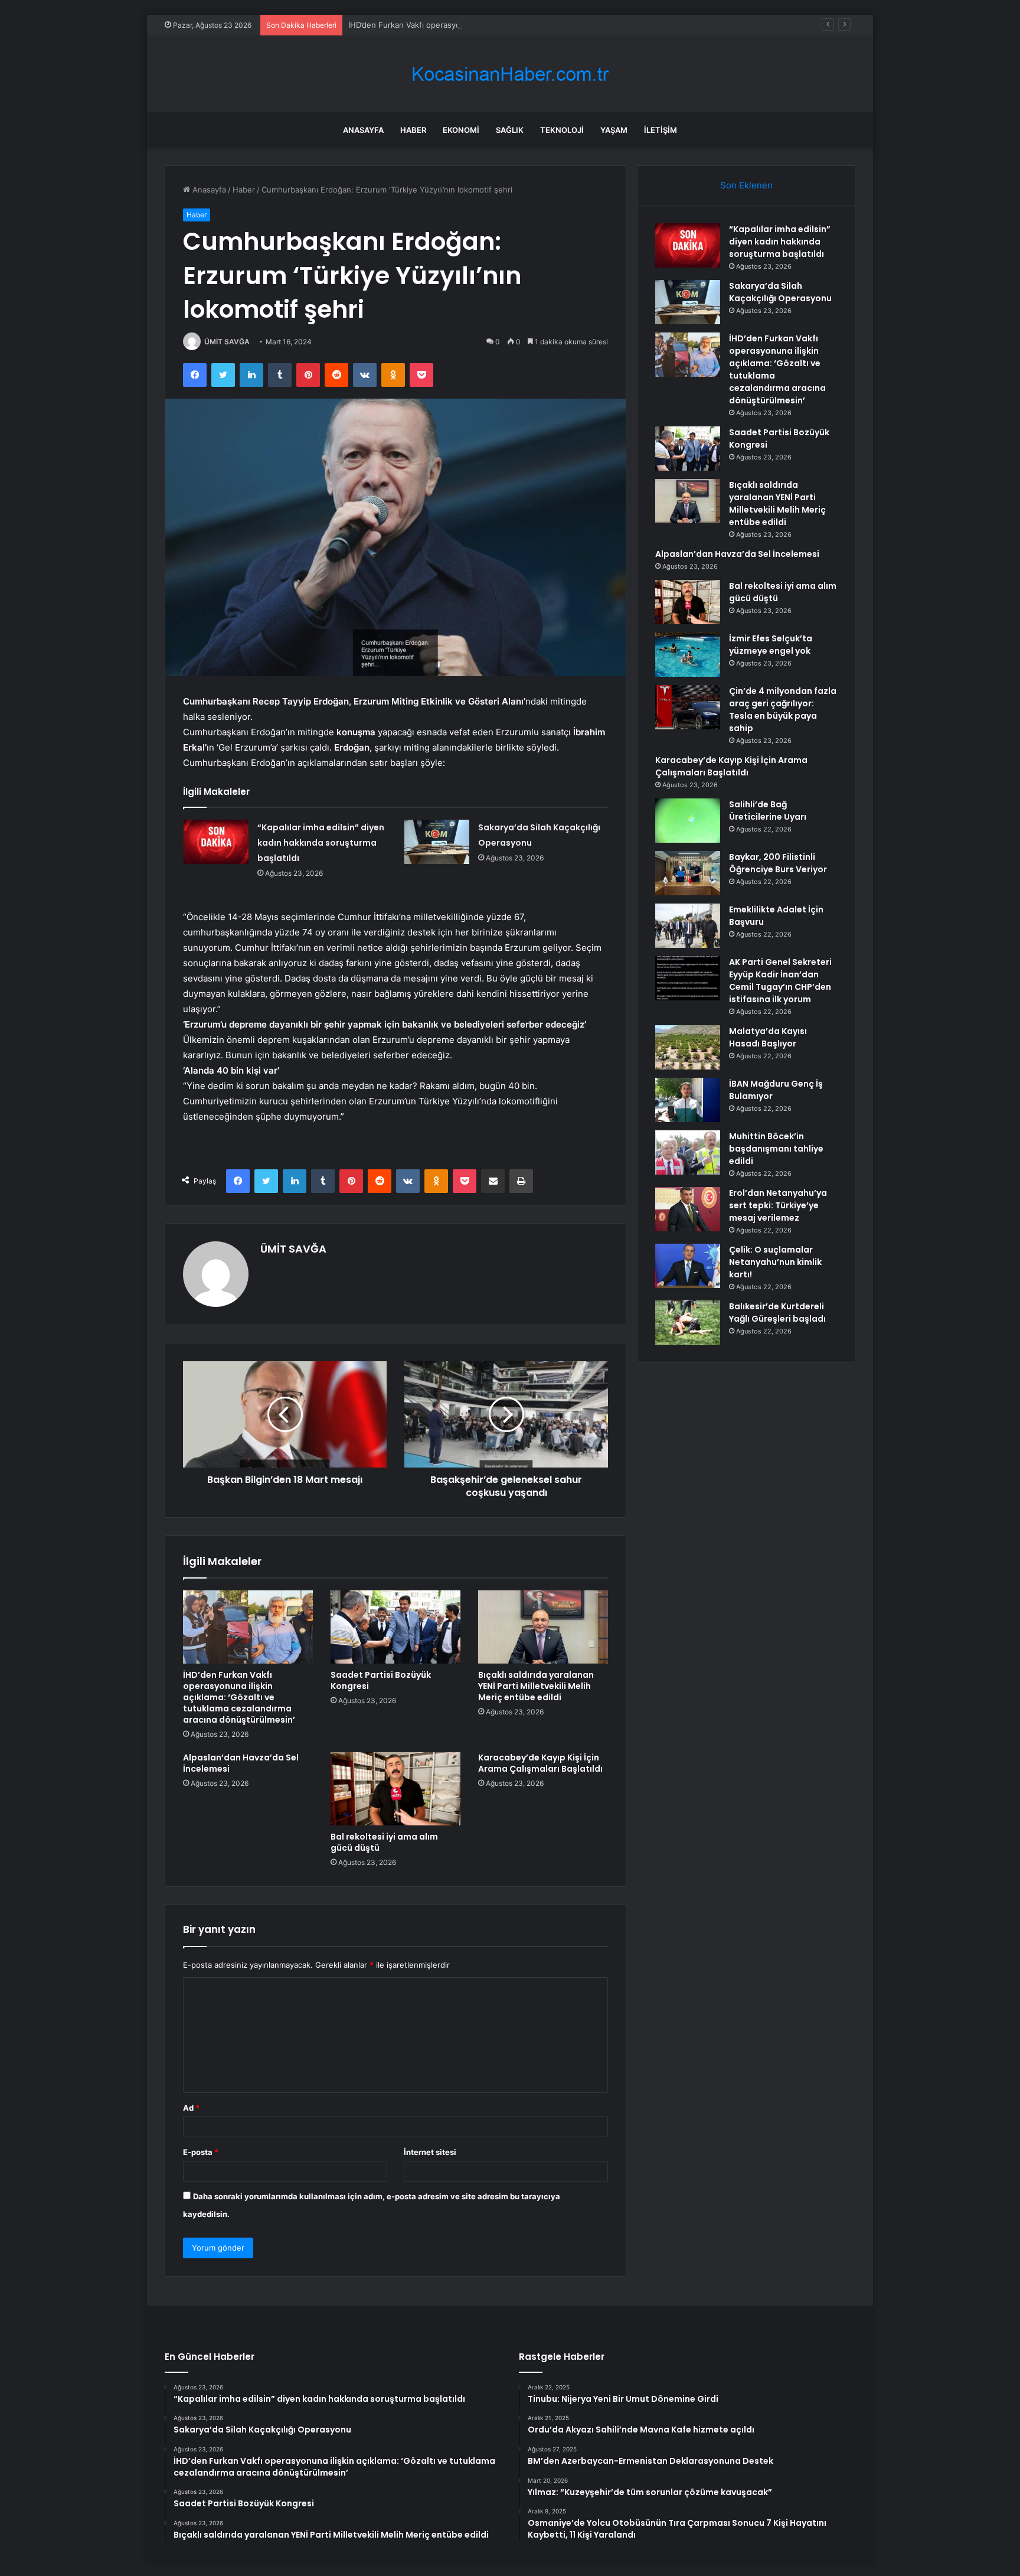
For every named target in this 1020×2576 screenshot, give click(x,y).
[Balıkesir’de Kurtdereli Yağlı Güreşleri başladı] (688, 1323)
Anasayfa (363, 130)
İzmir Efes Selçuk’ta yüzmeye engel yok (771, 645)
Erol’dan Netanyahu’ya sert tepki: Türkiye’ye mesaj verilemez (778, 1205)
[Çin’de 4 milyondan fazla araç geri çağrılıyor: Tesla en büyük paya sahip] (688, 707)
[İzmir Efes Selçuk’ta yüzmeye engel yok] (688, 655)
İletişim (661, 130)
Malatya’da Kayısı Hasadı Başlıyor (768, 1037)
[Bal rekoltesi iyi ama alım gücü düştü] (395, 1789)
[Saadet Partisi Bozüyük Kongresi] (395, 1627)
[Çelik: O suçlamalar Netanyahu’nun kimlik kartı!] (688, 1266)
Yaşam (614, 130)
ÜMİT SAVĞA (227, 342)
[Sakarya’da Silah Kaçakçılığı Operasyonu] (437, 842)
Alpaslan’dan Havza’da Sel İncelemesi (241, 1763)
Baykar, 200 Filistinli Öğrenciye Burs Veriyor (778, 863)
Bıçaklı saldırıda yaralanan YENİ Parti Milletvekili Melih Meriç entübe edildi (536, 1686)
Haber (413, 130)
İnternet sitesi (430, 2152)
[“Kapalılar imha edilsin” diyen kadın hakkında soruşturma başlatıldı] (216, 842)
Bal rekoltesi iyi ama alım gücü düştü (384, 1842)
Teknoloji (562, 130)
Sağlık (510, 130)
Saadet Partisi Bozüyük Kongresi (381, 1680)
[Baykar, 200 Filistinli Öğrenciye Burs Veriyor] (688, 873)
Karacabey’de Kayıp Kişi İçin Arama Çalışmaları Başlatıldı (540, 1763)
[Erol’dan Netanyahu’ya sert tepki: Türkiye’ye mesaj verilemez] (688, 1209)
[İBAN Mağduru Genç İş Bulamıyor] (688, 1100)
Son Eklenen (746, 185)
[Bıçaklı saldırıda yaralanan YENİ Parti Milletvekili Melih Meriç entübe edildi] (543, 1627)
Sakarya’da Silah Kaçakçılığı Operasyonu (780, 292)
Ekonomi (461, 130)
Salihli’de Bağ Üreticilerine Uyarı (768, 811)
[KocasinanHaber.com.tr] (510, 74)
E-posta (201, 2152)
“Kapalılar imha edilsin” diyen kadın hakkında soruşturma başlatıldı (321, 843)
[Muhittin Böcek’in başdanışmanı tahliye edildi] (688, 1152)
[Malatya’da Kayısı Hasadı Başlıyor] (688, 1047)
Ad (191, 2108)
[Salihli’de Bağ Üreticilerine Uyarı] (688, 821)
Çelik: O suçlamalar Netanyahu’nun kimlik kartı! (775, 1262)
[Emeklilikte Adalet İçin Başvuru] (688, 926)
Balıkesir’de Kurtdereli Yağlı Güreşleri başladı (777, 1313)
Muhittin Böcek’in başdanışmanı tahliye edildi (776, 1149)
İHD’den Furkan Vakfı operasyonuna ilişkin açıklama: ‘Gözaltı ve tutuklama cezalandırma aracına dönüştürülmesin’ (554, 25)
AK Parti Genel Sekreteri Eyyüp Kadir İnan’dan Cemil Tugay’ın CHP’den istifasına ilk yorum (780, 981)
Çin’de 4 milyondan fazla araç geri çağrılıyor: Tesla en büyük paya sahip (783, 710)
